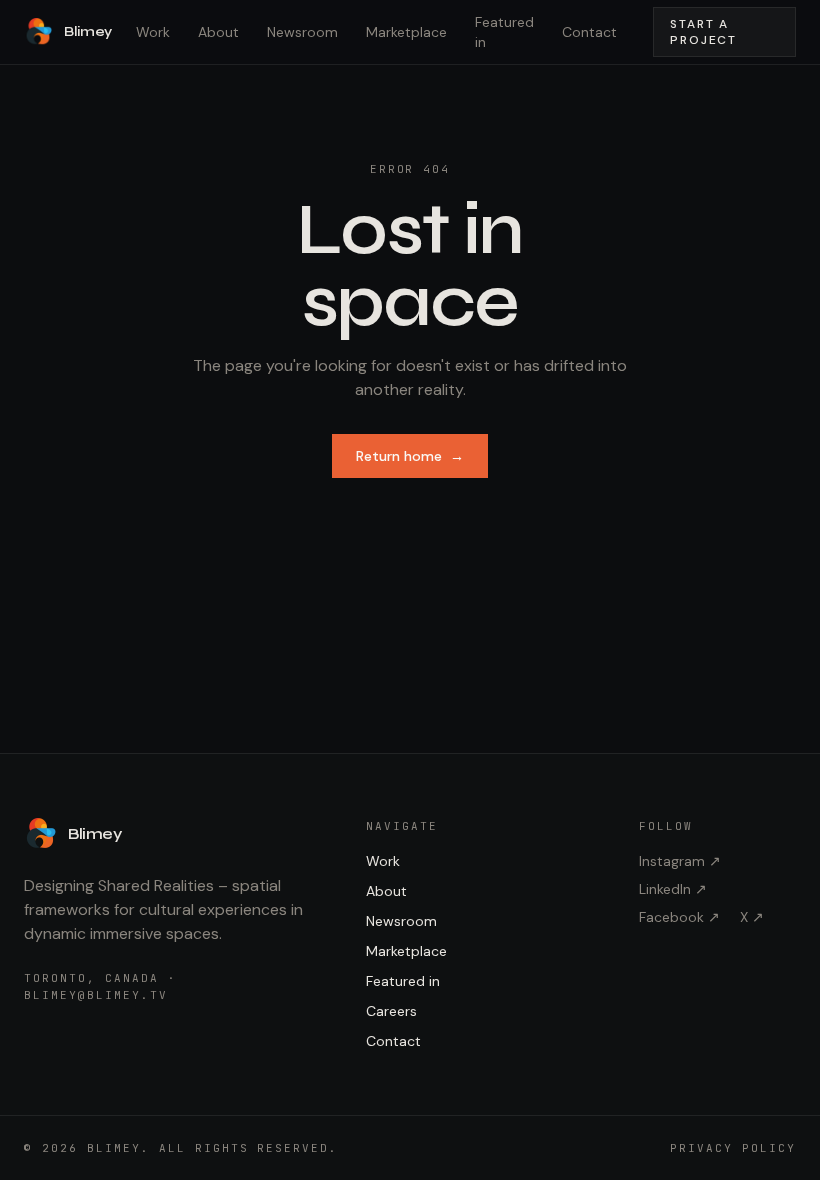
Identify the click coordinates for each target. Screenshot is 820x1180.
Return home (410, 456)
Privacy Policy (733, 1148)
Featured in (504, 32)
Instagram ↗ (680, 861)
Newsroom (302, 32)
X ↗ (752, 917)
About (218, 32)
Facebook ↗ (679, 917)
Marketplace (406, 32)
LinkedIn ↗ (673, 889)
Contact (589, 32)
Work (153, 32)
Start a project (703, 32)
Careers (391, 1011)
